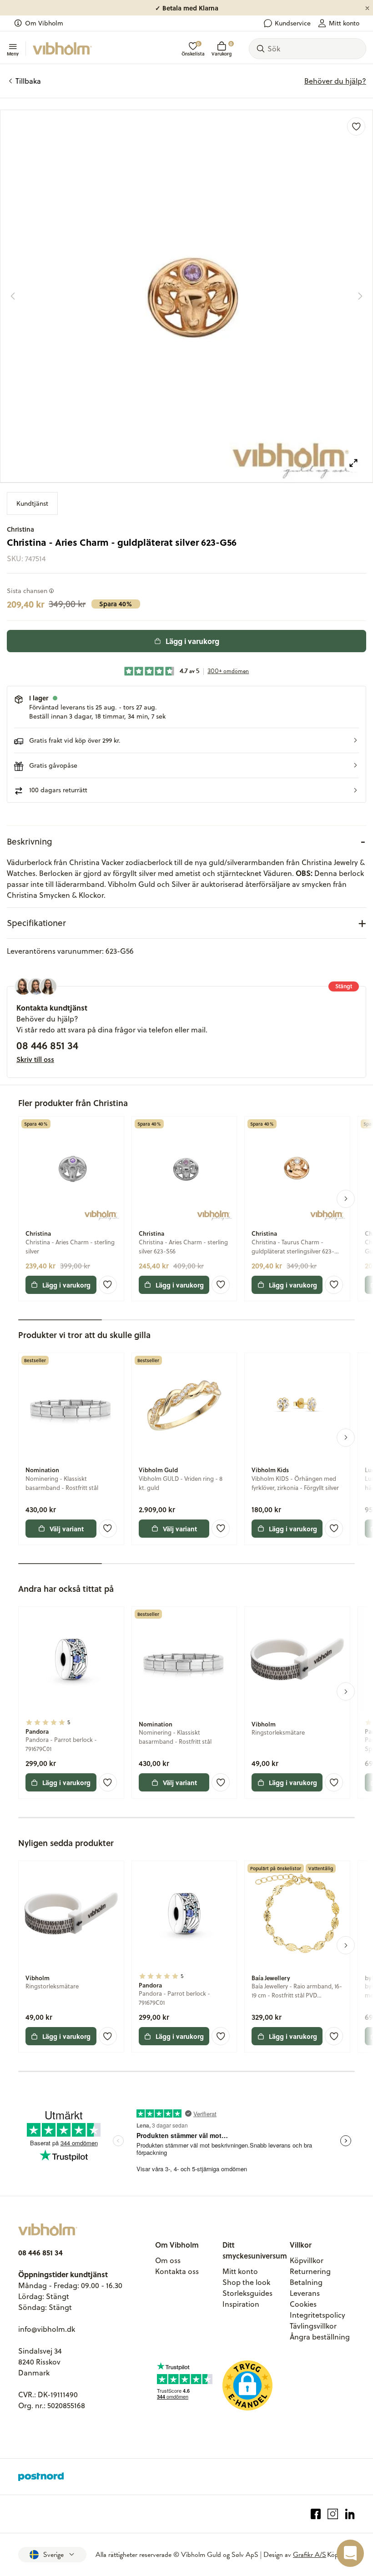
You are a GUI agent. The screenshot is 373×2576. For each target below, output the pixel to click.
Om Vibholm (44, 23)
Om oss (168, 2260)
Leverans (305, 2293)
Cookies (303, 2304)
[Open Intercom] (350, 2553)
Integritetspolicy (318, 2315)
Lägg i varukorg (192, 641)
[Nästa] (360, 296)
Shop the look (246, 2282)
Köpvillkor (307, 2260)
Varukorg (222, 49)
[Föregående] (13, 296)
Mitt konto (344, 23)
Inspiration (241, 2304)
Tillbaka (28, 81)
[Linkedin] (350, 2514)
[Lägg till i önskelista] (356, 126)
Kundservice (293, 23)
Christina (20, 529)
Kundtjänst (32, 503)
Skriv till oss (35, 1059)
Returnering (310, 2271)
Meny (13, 53)
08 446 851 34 (47, 1045)
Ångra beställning (320, 2337)
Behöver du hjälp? (335, 81)
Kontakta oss (177, 2271)
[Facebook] (316, 2514)
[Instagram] (333, 2514)
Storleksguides (247, 2293)
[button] (186, 740)
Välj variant (67, 1529)
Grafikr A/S (310, 2555)
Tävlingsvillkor (313, 2326)
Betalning (306, 2282)
